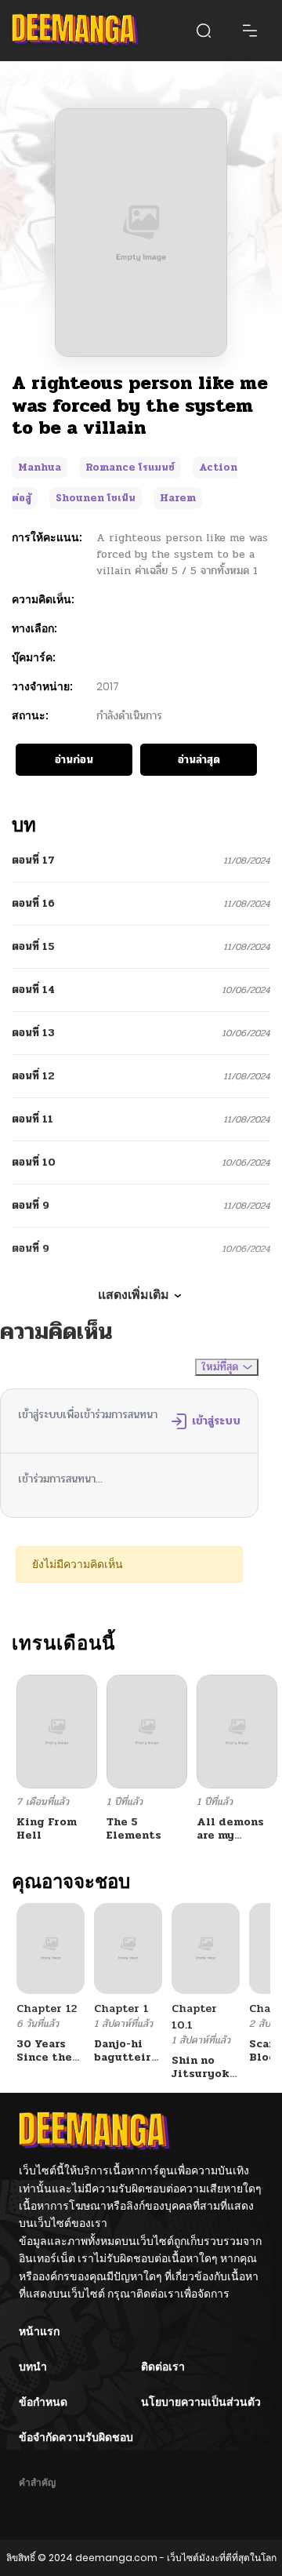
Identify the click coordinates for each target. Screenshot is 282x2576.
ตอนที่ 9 (31, 1205)
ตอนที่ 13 (33, 1033)
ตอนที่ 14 (33, 990)
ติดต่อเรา (163, 2367)
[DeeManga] (76, 31)
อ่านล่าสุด (199, 760)
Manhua (40, 468)
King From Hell (47, 1828)
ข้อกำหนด (43, 2402)
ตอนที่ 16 (33, 903)
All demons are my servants (230, 1835)
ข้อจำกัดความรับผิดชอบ (76, 2437)
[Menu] (250, 31)
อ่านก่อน (74, 760)
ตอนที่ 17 (33, 860)
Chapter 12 (47, 2008)
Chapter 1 (121, 2008)
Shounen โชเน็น (96, 498)
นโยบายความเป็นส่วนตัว (201, 2402)
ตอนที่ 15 (33, 946)
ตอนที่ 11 (33, 1119)
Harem (178, 498)
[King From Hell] (57, 1731)
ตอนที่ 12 (33, 1076)
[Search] (204, 31)
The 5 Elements (134, 1828)
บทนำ (33, 2367)
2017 (108, 686)
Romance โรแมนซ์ (130, 468)
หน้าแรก (39, 2331)
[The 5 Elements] (147, 1731)
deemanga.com (116, 2558)
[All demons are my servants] (237, 1731)
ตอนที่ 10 (34, 1162)
